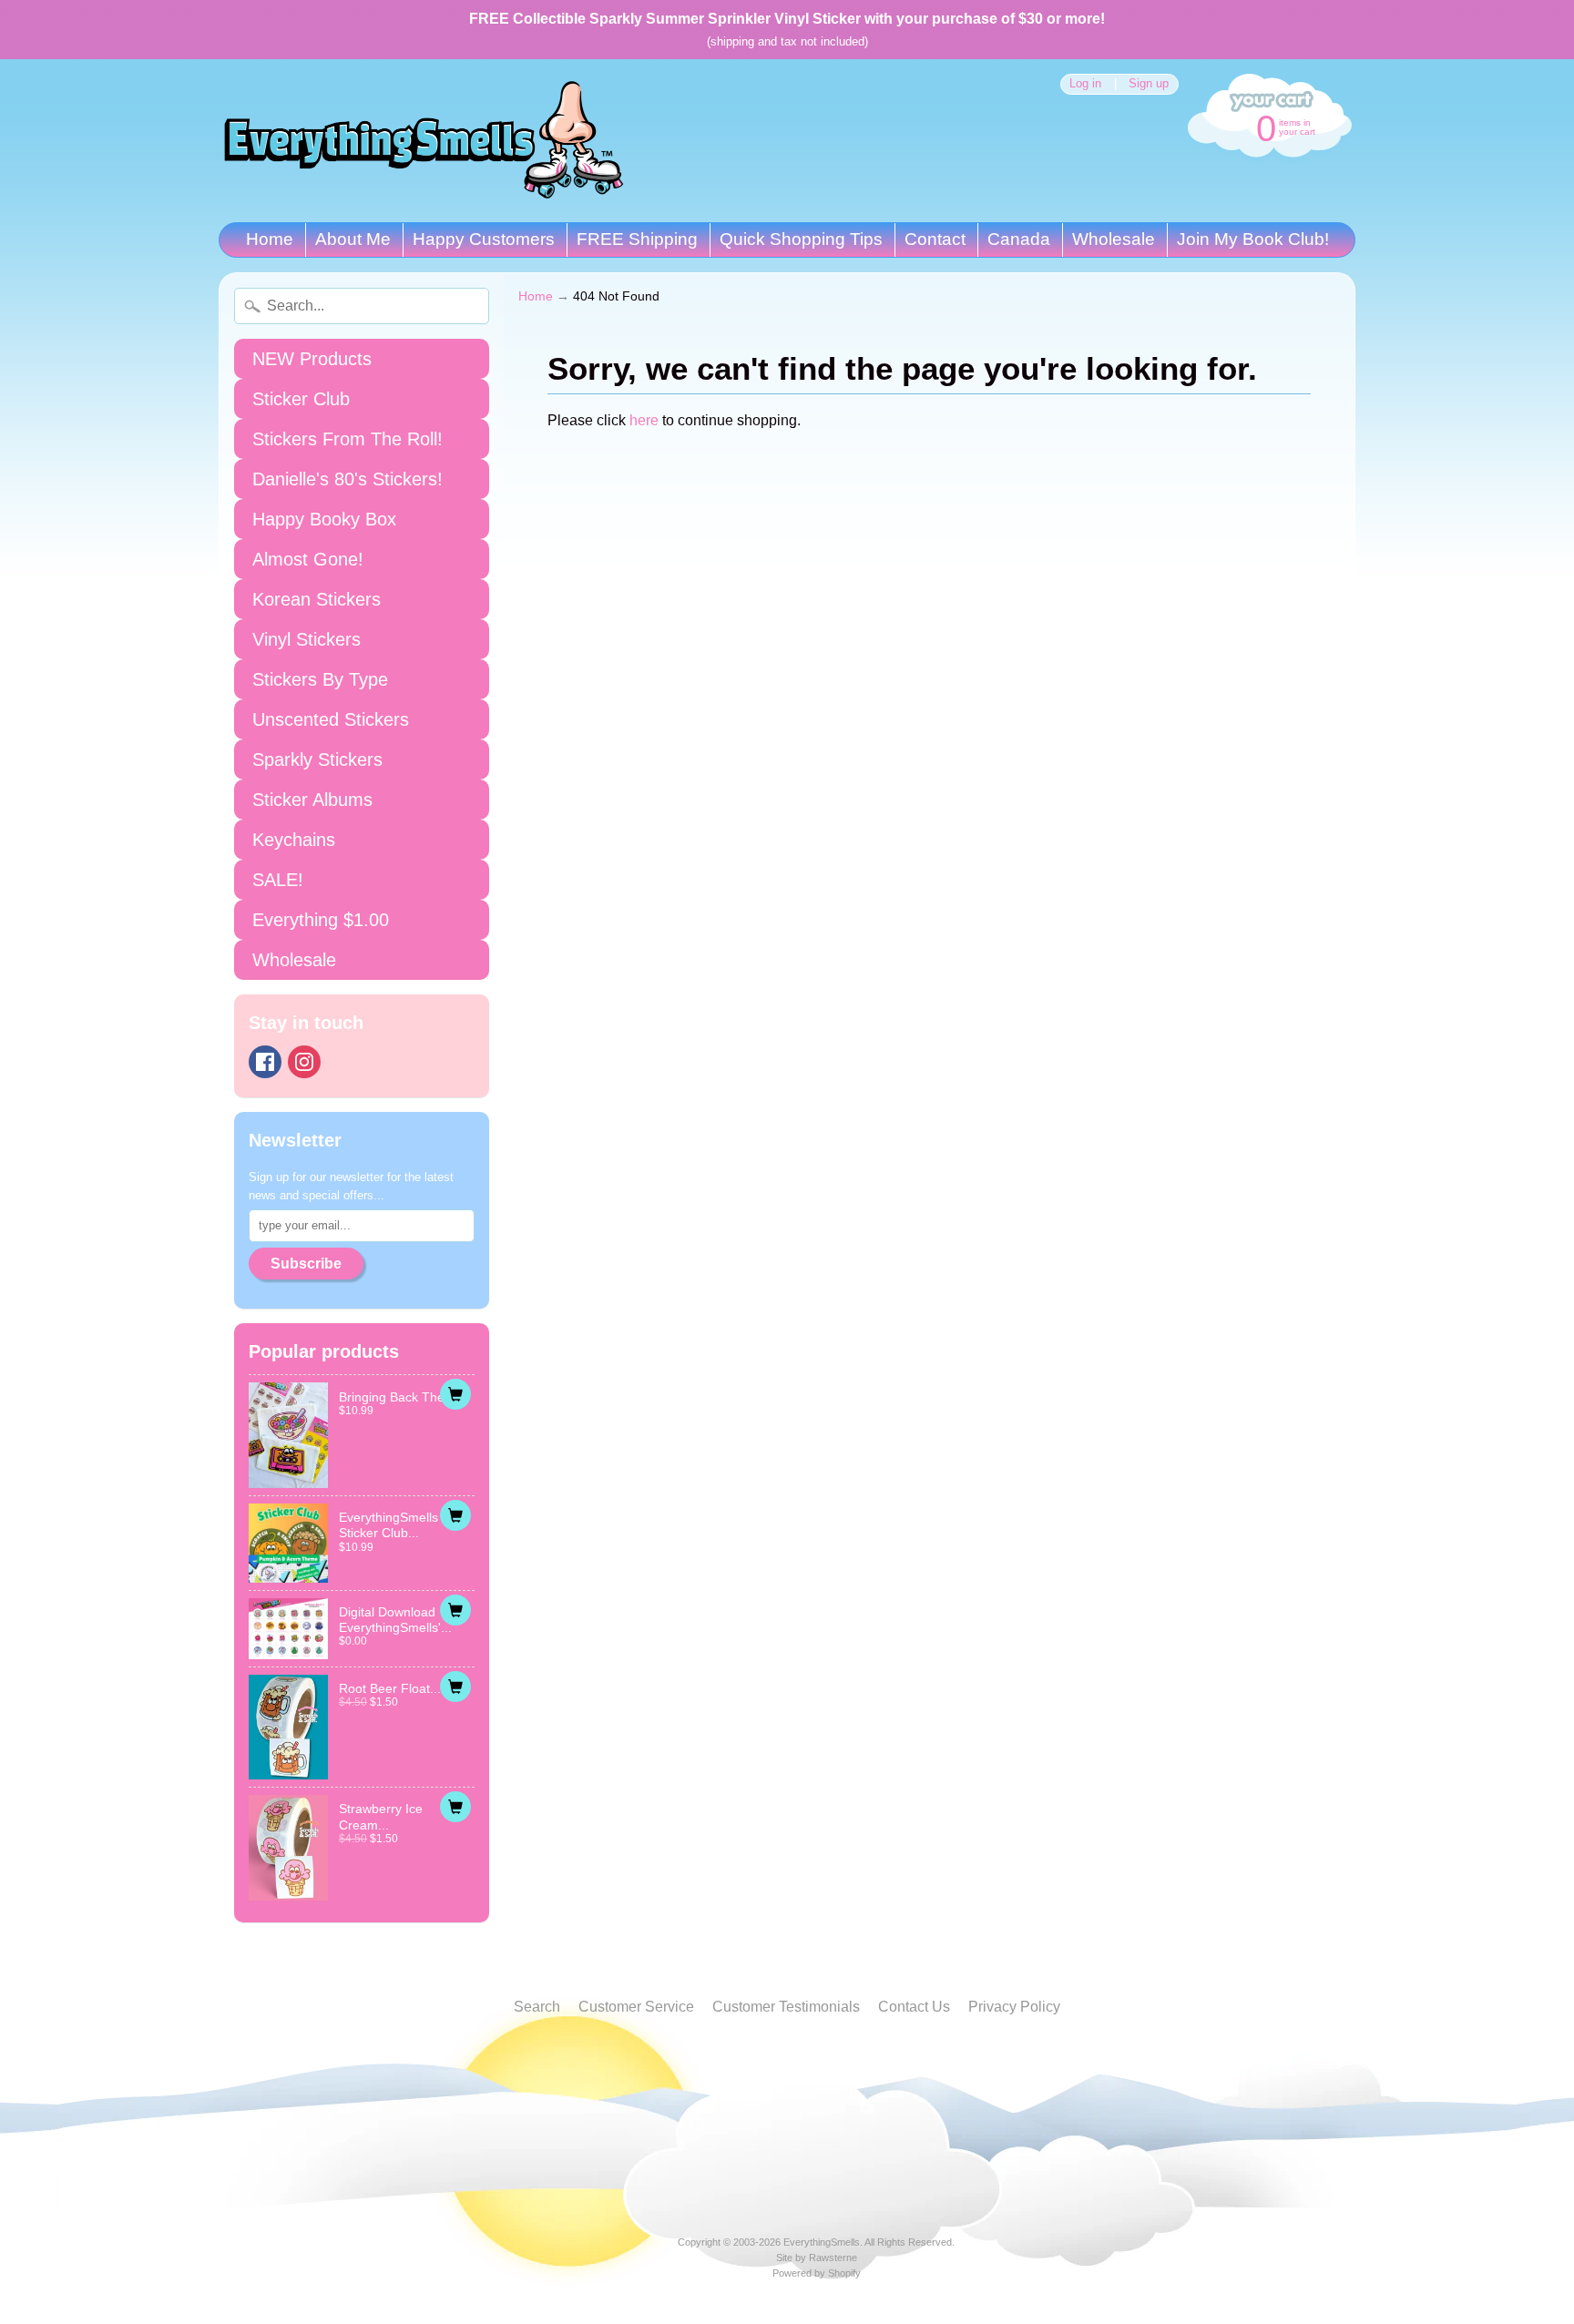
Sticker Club (301, 399)
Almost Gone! (308, 559)
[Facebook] (265, 1062)
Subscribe (306, 1264)
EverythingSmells (822, 2242)
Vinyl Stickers (307, 639)
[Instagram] (304, 1062)
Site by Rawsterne (817, 2258)
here (644, 420)
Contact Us (914, 2007)
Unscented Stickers (331, 719)
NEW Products (312, 359)
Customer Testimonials (786, 2007)
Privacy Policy (1014, 2007)
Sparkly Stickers (317, 759)
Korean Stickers (317, 599)
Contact (935, 239)
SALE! (278, 880)
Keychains (294, 840)
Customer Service (636, 2007)
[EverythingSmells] (424, 141)
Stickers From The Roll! (348, 439)
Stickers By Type (320, 679)
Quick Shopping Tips (801, 239)
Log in (1085, 84)
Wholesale (1114, 239)
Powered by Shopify (817, 2273)
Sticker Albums (312, 800)
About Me (353, 239)
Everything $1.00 (321, 920)
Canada (1019, 239)
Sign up (1149, 84)
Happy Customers (484, 239)
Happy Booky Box (324, 519)
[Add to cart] (455, 1394)
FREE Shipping (637, 239)
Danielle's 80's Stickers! (348, 479)
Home (270, 239)
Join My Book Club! (1253, 239)
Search (537, 2007)
